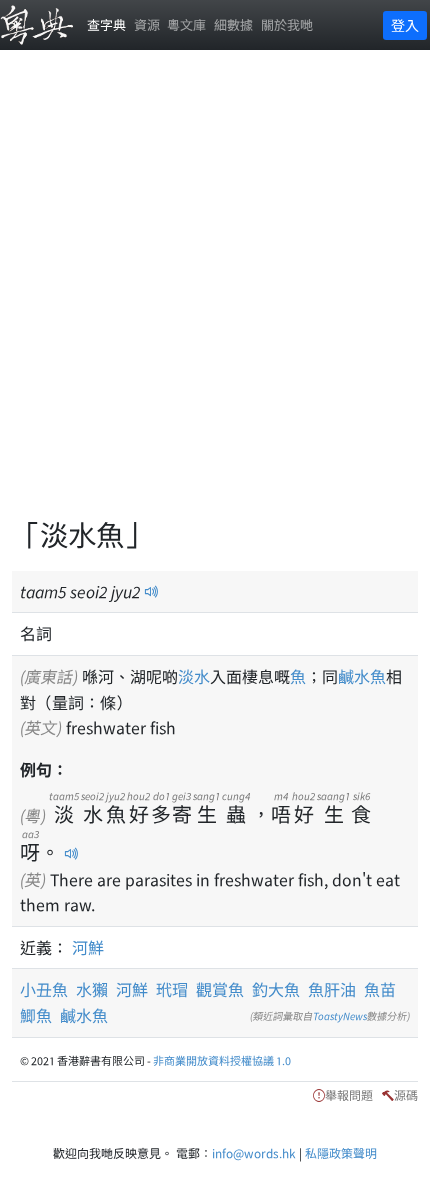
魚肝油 (332, 989)
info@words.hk (254, 1152)
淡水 (194, 676)
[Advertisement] (215, 295)
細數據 (233, 24)
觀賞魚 (220, 989)
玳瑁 (172, 989)
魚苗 (380, 989)
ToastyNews (340, 1015)
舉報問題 (349, 1094)
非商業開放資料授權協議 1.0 (222, 1060)
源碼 (406, 1094)
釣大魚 (276, 989)
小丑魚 (44, 989)
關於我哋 (287, 24)
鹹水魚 (362, 676)
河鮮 (88, 947)
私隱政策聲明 (341, 1152)
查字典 (106, 24)
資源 (147, 24)
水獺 (92, 989)
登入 (405, 25)
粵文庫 (186, 24)
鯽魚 (36, 1015)
